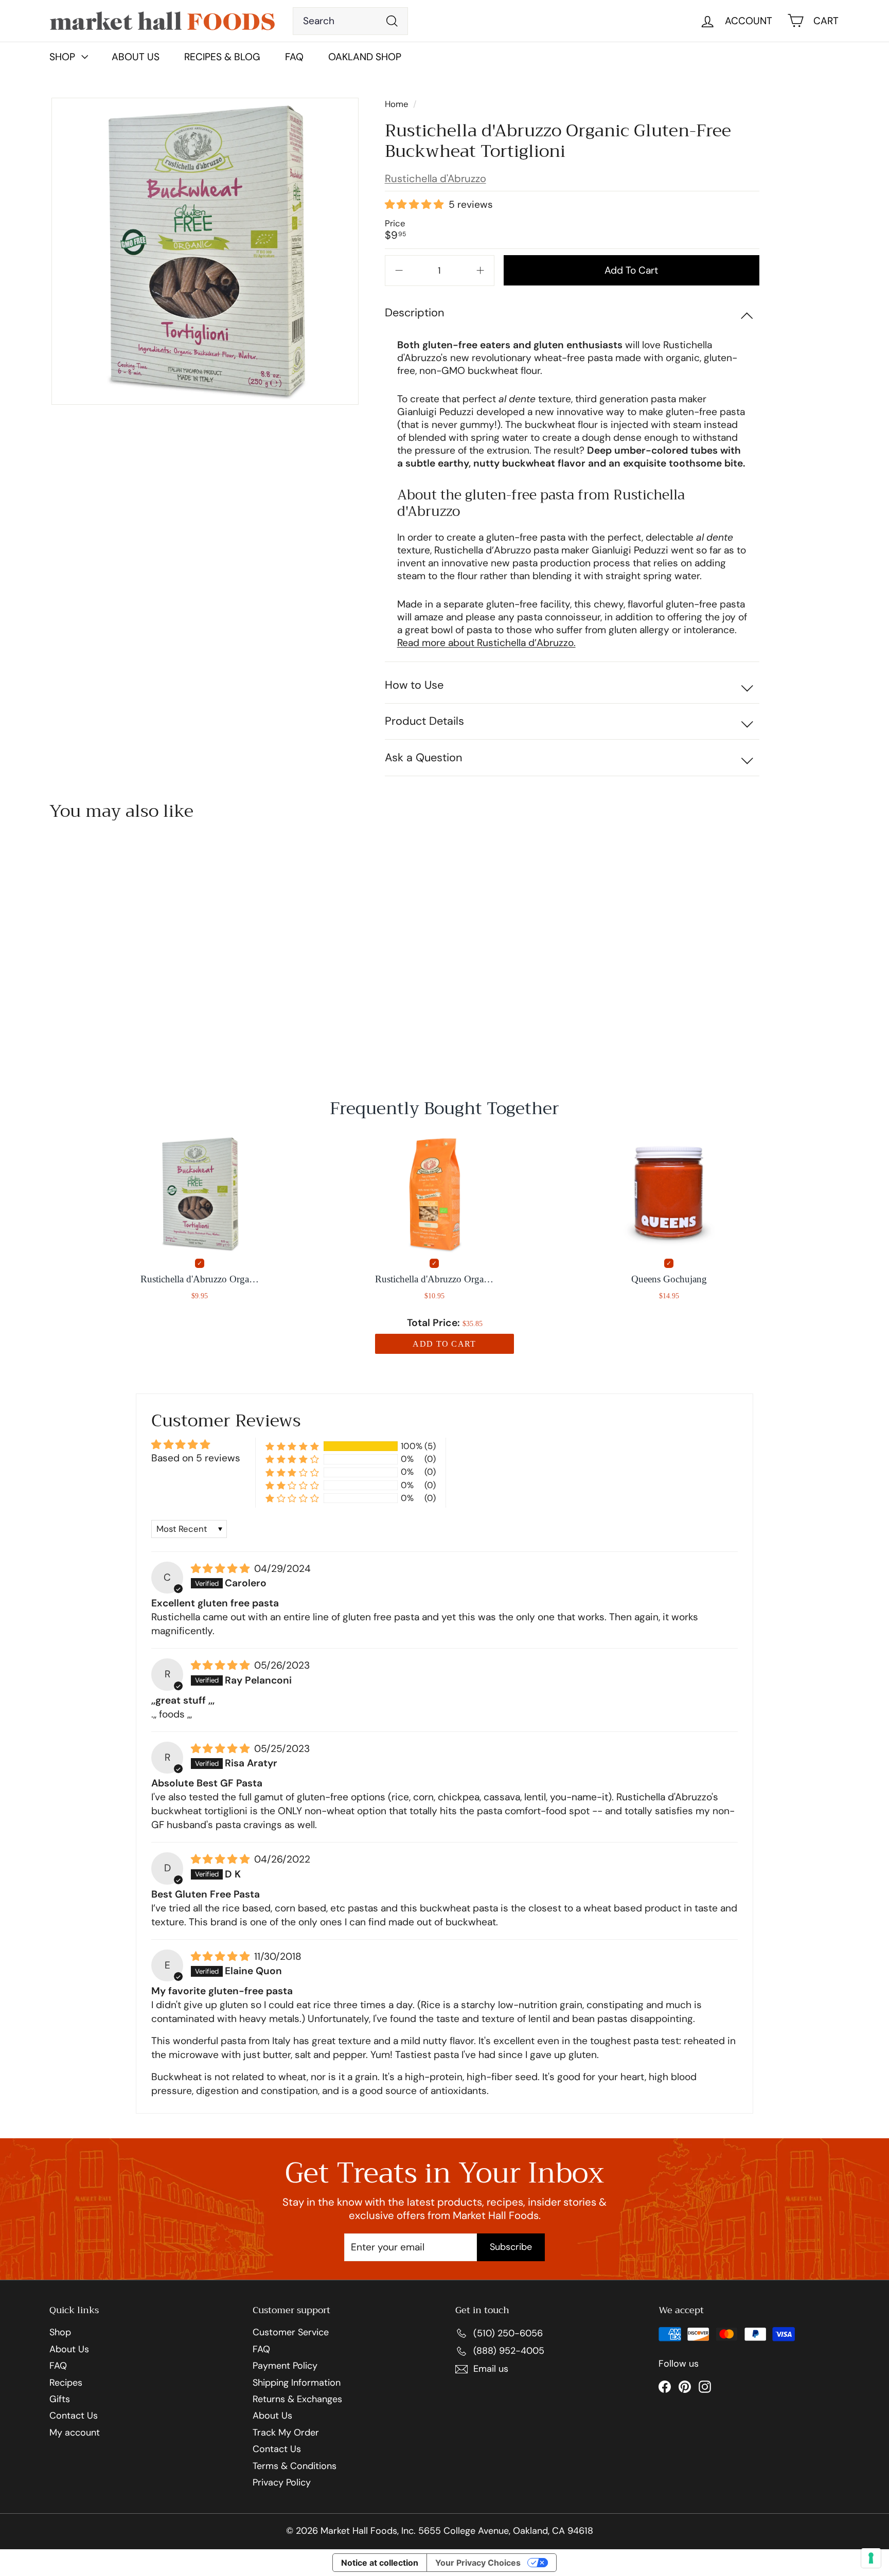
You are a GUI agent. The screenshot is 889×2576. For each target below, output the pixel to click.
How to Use (414, 685)
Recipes (66, 2383)
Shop (60, 2333)
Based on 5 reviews (196, 1458)
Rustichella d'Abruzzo (435, 178)
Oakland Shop (365, 57)
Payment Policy (285, 2366)
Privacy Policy (282, 2483)
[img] (221, 1569)
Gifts (60, 2400)
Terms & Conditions (295, 2466)
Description (414, 312)
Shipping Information (297, 2383)
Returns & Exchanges (297, 2400)
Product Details (424, 721)
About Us (136, 57)
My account (75, 2433)
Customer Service (291, 2333)
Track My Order (286, 2433)
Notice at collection (380, 2563)
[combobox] (351, 21)
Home (398, 104)
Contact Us (74, 2416)
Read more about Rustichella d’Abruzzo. (486, 643)
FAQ (294, 57)
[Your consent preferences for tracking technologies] (871, 2558)
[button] (415, 205)
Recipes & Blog (222, 57)
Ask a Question (423, 757)
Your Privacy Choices (478, 2563)
